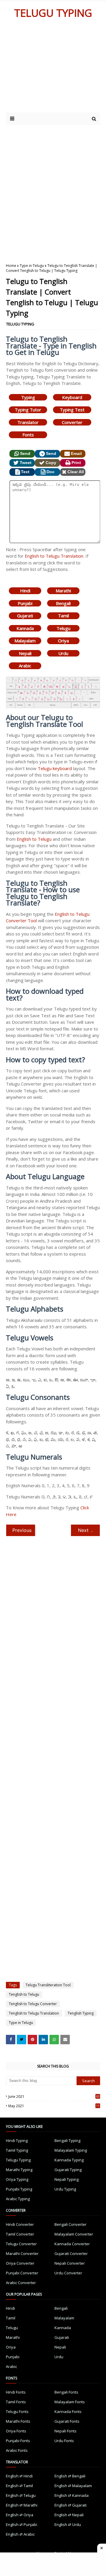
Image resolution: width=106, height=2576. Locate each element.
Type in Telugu (32, 266)
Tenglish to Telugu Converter (33, 2004)
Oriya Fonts (16, 2431)
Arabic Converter (21, 2283)
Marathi (63, 591)
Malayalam (25, 641)
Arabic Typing (18, 2199)
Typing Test (72, 410)
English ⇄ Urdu (68, 2525)
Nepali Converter (70, 2263)
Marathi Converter (22, 2253)
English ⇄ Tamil (19, 2486)
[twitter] (21, 2040)
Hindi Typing (17, 2140)
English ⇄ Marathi (22, 2505)
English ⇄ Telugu (21, 2495)
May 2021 (54, 2106)
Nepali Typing (67, 2179)
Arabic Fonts (17, 2450)
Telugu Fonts (17, 2412)
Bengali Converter (71, 2224)
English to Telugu (34, 839)
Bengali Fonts (66, 2392)
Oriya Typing (17, 2179)
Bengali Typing (67, 2140)
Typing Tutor (28, 410)
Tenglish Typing (81, 2013)
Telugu (63, 628)
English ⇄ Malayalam (73, 2486)
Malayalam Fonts (70, 2402)
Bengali (63, 603)
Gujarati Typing (68, 2170)
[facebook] (11, 2040)
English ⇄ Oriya (20, 2515)
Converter (72, 422)
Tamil (63, 616)
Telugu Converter (21, 2244)
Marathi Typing (19, 2170)
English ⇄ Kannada (72, 2495)
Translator (28, 422)
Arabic (25, 666)
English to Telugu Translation (54, 556)
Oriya (63, 641)
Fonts (28, 435)
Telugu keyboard (55, 768)
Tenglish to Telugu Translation (34, 2013)
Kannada (25, 628)
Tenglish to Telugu (24, 1994)
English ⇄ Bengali (70, 2476)
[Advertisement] (53, 190)
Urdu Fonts (64, 2441)
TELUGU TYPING (53, 13)
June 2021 (54, 2096)
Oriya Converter (20, 2263)
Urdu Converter (68, 2273)
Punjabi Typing (19, 2189)
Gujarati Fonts (67, 2421)
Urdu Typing (65, 2189)
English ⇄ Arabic (20, 2534)
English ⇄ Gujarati (71, 2505)
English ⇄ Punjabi (21, 2525)
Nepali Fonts (66, 2431)
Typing (28, 397)
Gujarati (25, 616)
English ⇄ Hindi (19, 2476)
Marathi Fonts (18, 2421)
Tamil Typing (17, 2150)
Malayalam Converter (74, 2234)
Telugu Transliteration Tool (48, 1985)
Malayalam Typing (71, 2150)
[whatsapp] (54, 2040)
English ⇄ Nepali (69, 2515)
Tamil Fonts (16, 2402)
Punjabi (25, 603)
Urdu (63, 653)
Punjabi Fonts (18, 2441)
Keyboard (72, 397)
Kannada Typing (69, 2160)
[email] (65, 2040)
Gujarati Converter (71, 2253)
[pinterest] (32, 2040)
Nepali (25, 653)
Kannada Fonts (68, 2412)
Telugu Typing (18, 2160)
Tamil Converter (20, 2234)
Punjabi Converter (22, 2273)
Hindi (25, 591)
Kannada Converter (72, 2244)
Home (11, 266)
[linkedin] (43, 2040)
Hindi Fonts (16, 2392)
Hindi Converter (20, 2224)
